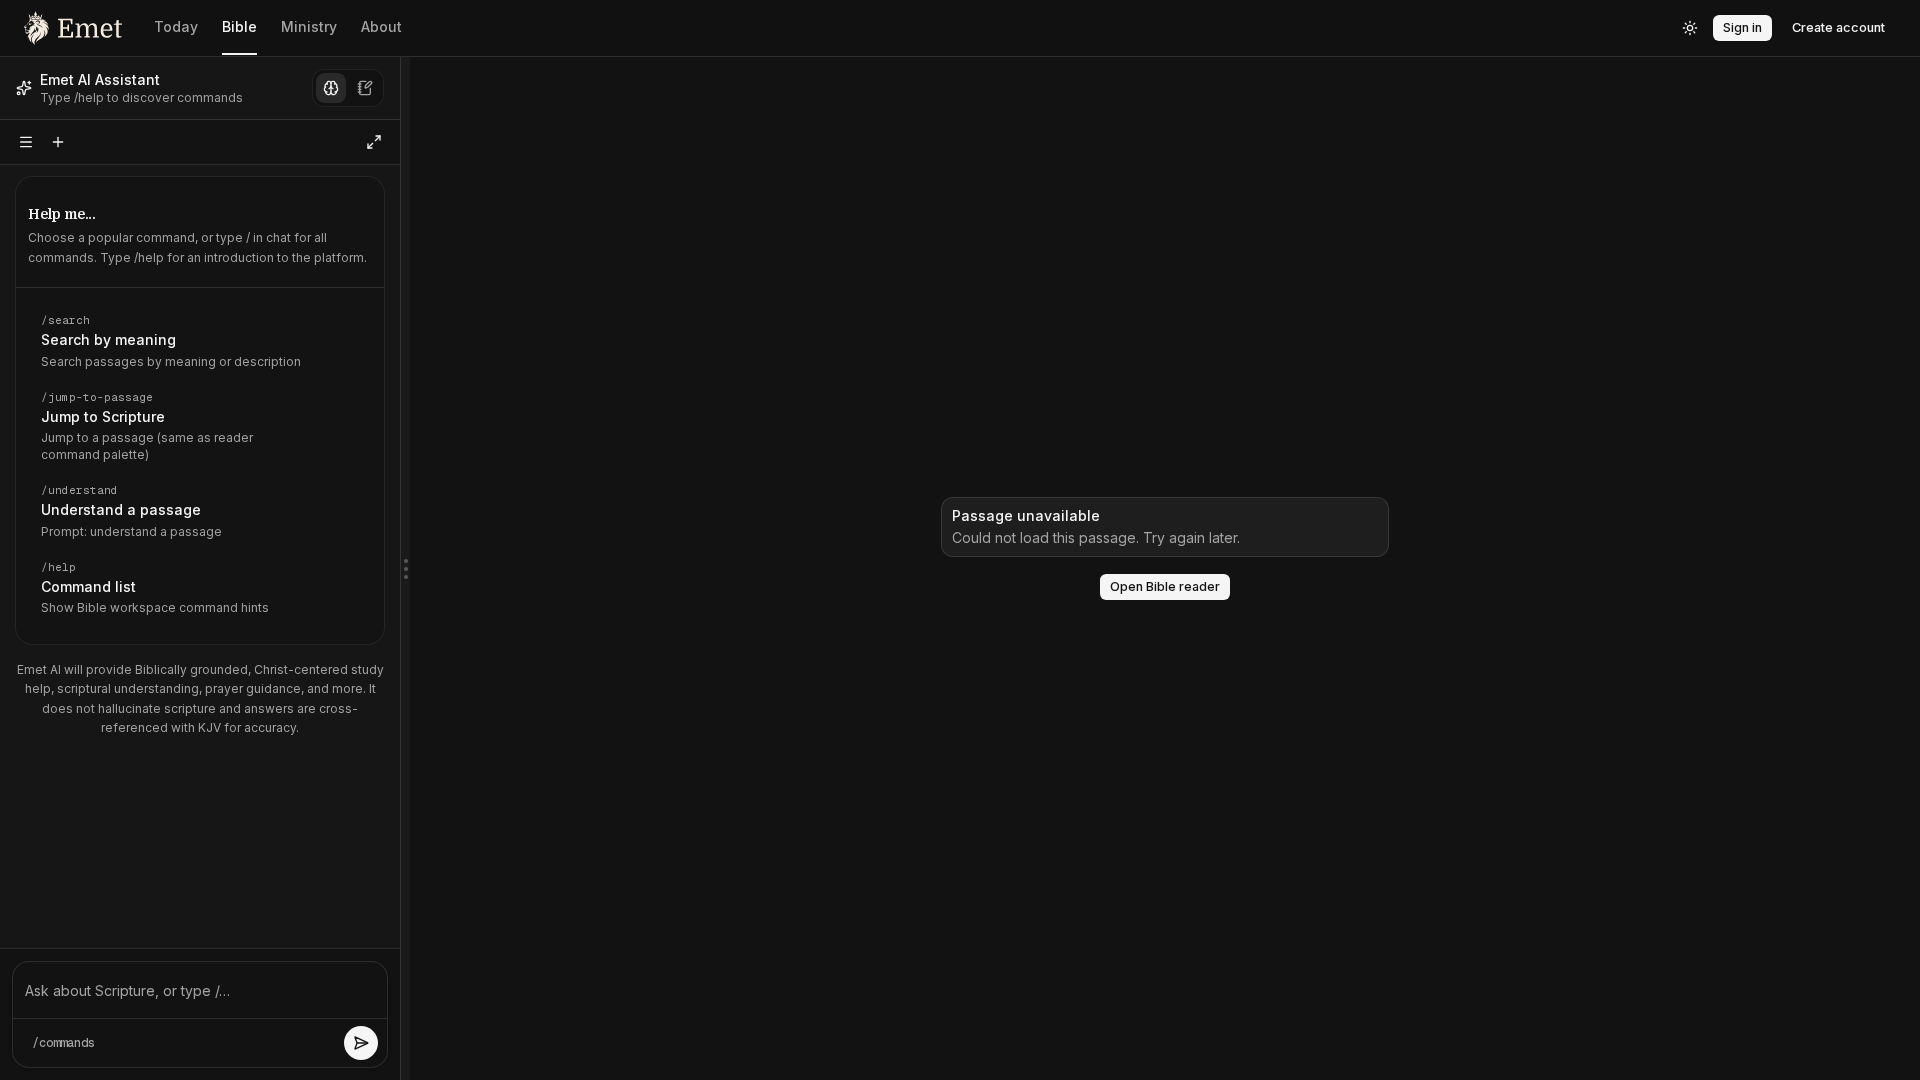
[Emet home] (73, 28)
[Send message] (361, 1043)
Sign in (1742, 27)
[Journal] (365, 88)
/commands (63, 1043)
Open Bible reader (1165, 586)
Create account (1838, 27)
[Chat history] (26, 142)
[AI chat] (331, 88)
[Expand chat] (374, 142)
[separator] (405, 568)
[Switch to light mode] (1690, 28)
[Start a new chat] (58, 142)
